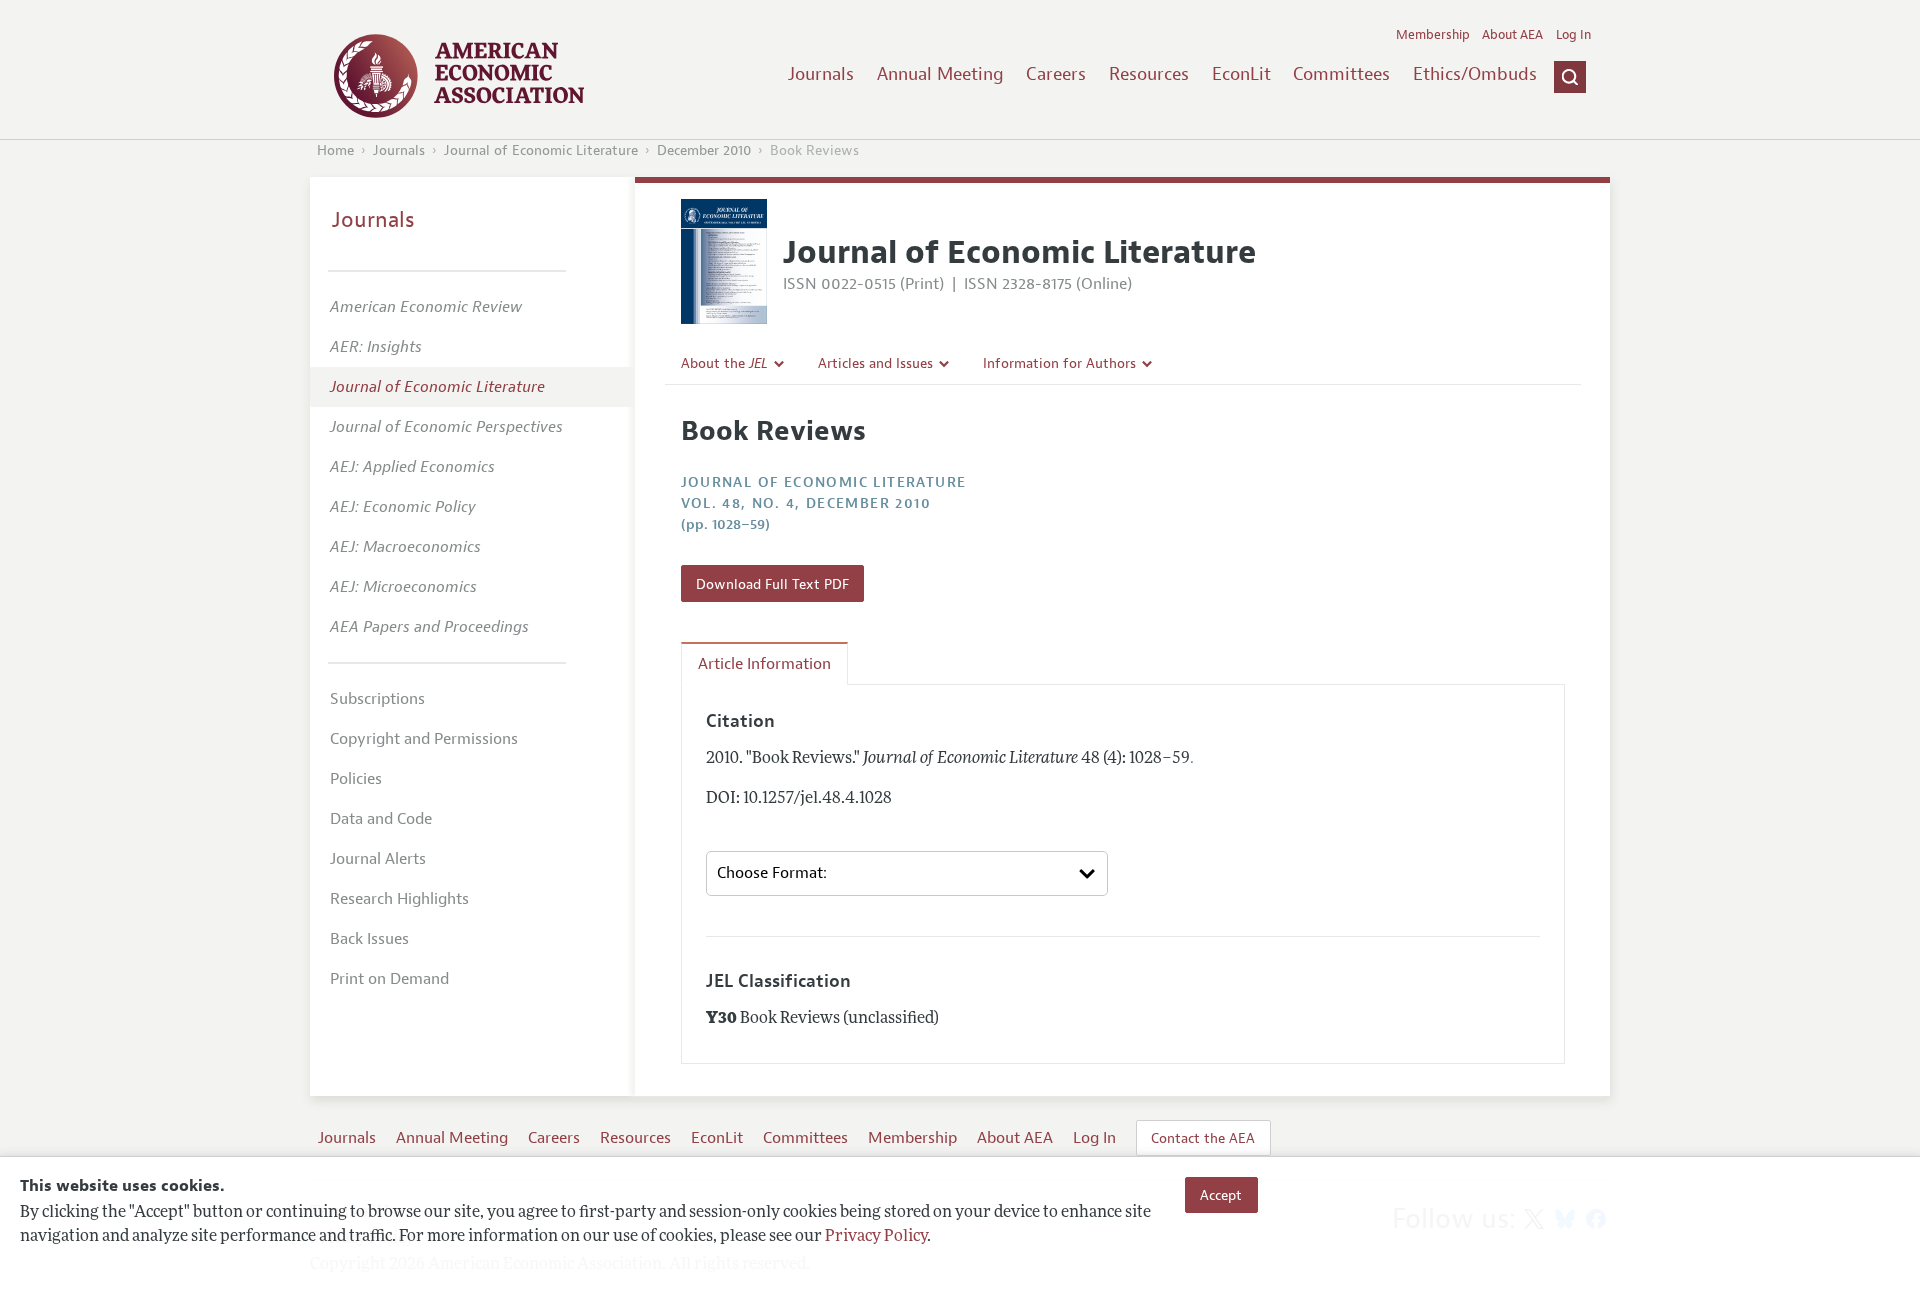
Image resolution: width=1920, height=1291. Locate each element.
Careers (1056, 74)
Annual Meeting (940, 74)
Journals (821, 74)
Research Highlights (399, 899)
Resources (1149, 74)
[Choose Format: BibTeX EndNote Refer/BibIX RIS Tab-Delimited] (907, 874)
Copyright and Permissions (424, 739)
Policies (356, 779)
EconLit (1241, 74)
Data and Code (381, 819)
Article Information (764, 664)
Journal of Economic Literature (541, 150)
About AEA (1512, 35)
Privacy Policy (876, 1238)
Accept (1221, 1195)
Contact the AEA (1203, 1138)
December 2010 (704, 150)
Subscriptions (377, 699)
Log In (1573, 35)
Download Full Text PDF (772, 584)
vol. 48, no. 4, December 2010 (806, 503)
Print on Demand (389, 979)
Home (335, 150)
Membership (1433, 35)
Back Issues (369, 939)
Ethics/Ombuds (1475, 74)
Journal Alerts (378, 859)
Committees (1341, 74)
